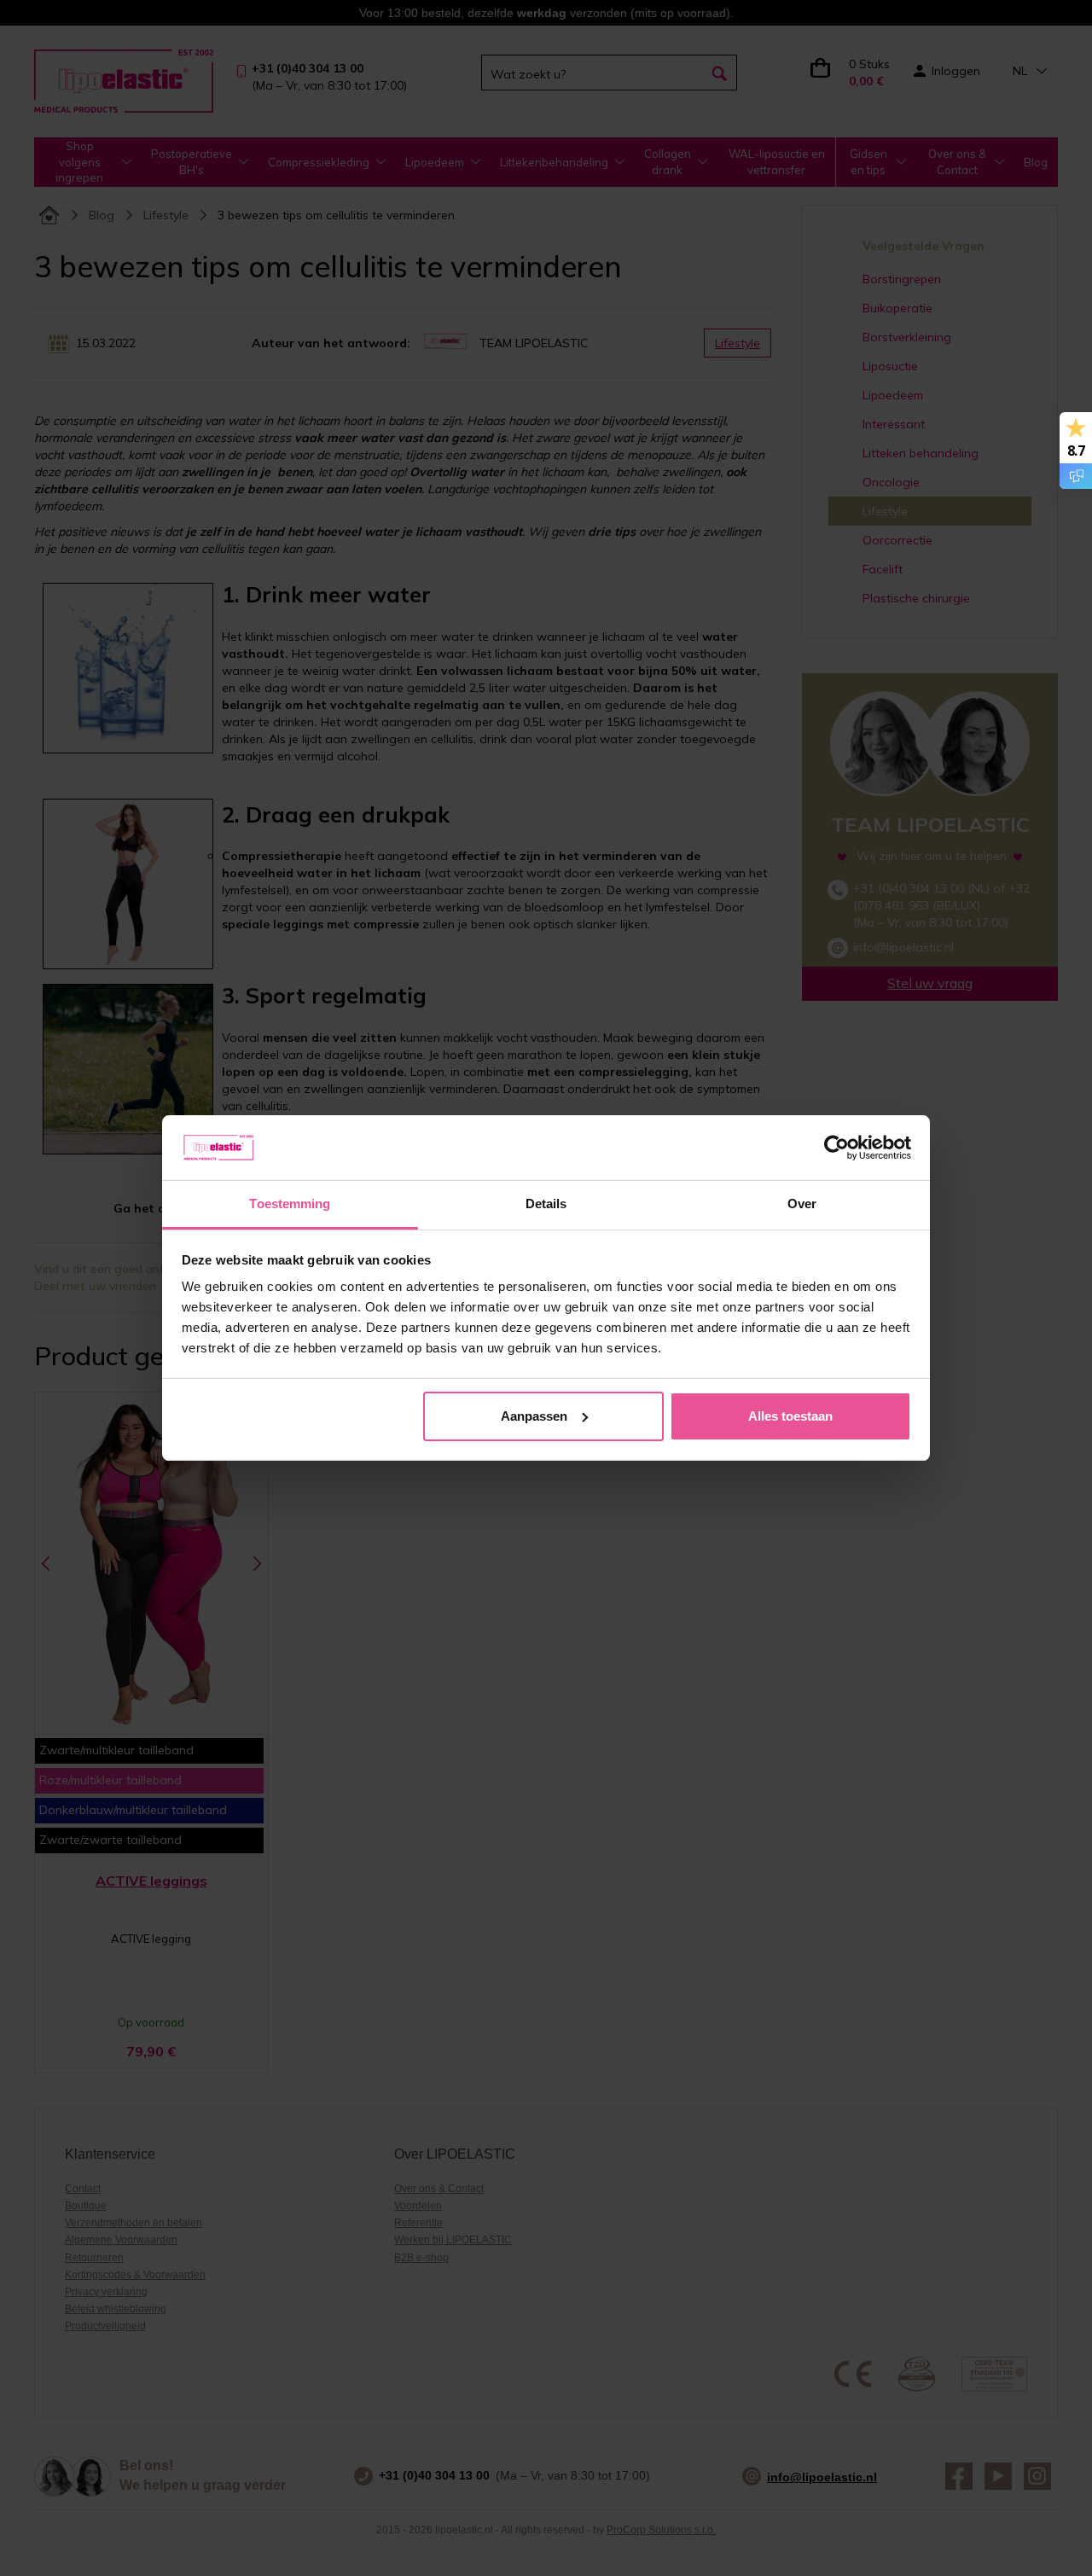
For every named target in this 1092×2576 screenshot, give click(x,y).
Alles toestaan (790, 1416)
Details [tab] (546, 1204)
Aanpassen (534, 1416)
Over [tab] (802, 1204)
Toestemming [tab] (290, 1204)
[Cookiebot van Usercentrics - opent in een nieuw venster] (836, 1148)
